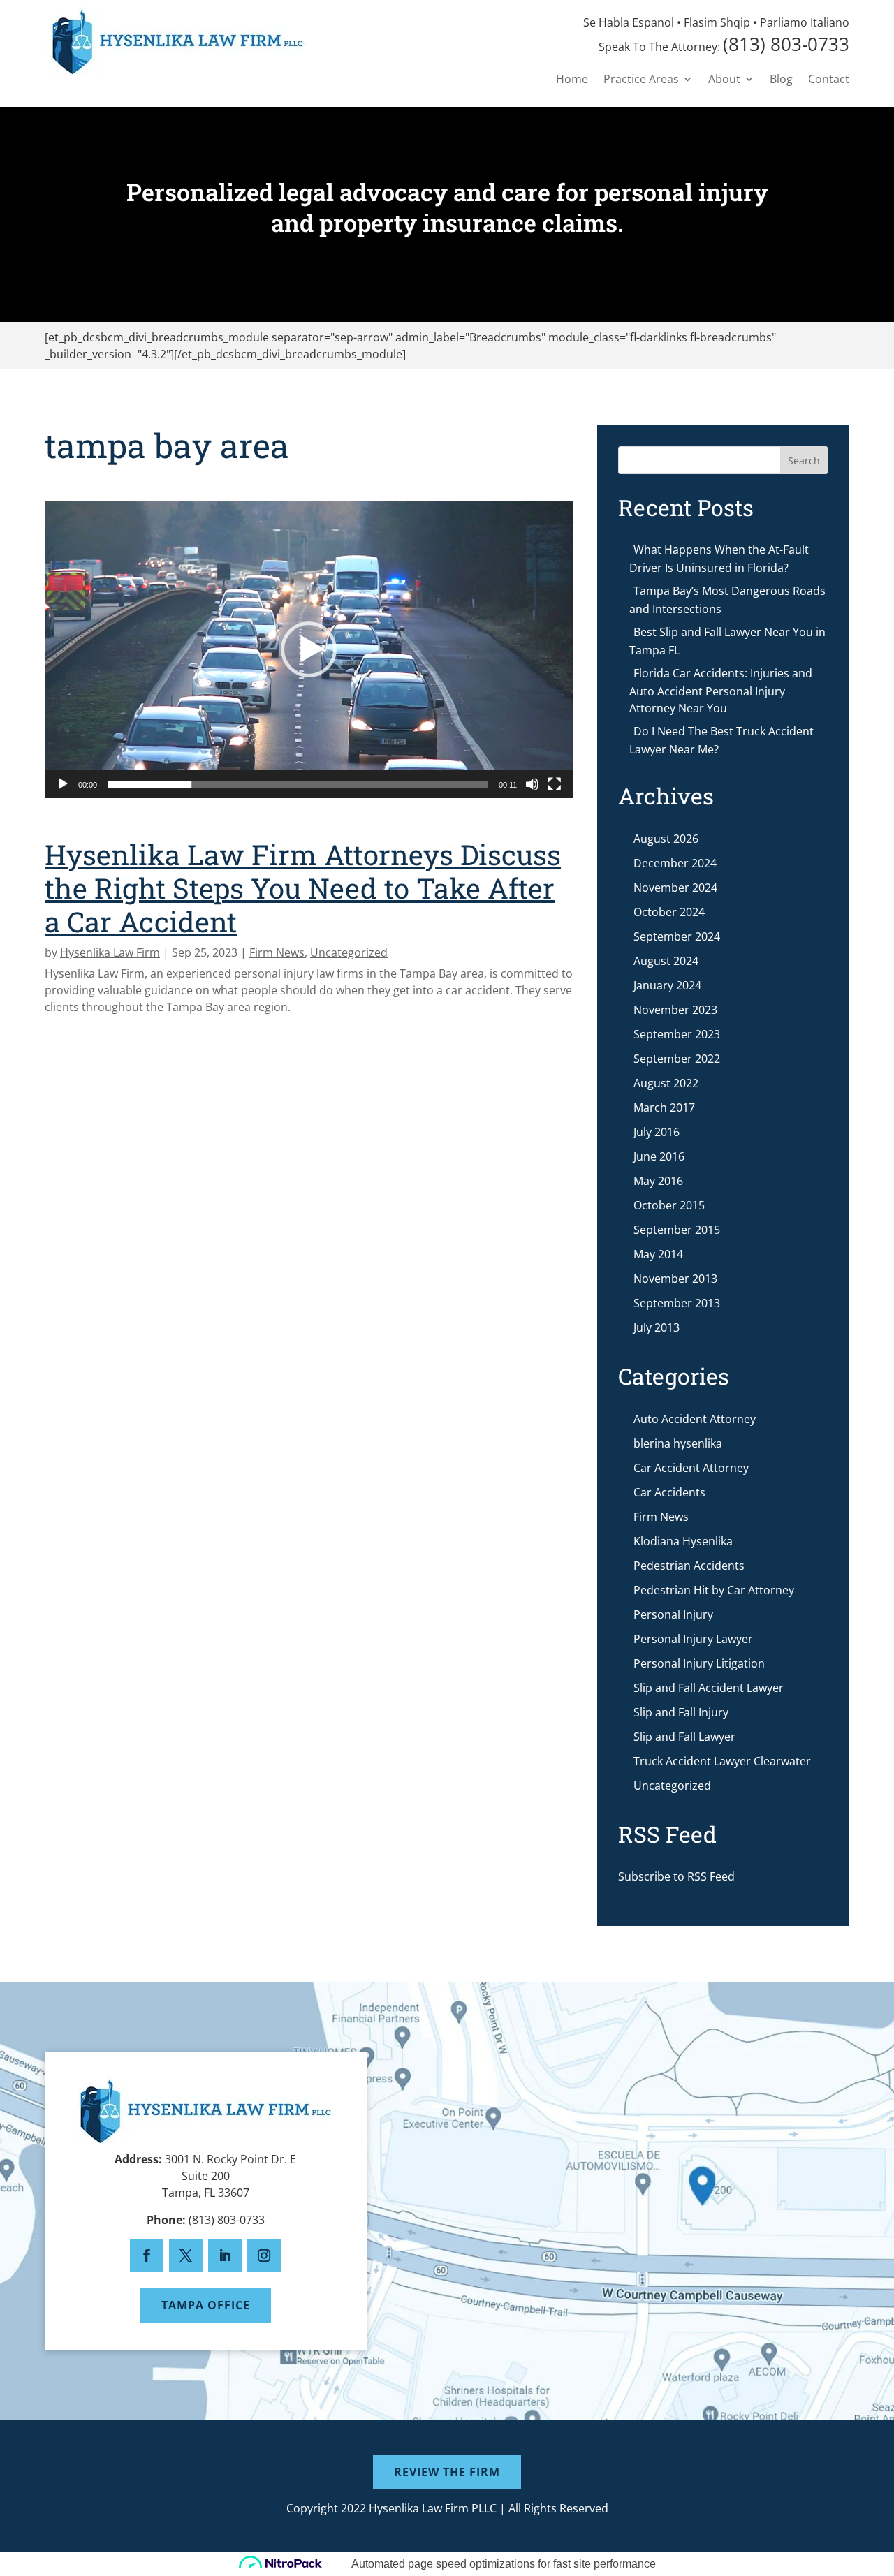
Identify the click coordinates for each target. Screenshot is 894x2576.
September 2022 (677, 1059)
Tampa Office (206, 2305)
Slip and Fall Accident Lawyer (709, 1688)
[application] (309, 649)
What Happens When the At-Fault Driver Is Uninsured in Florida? (719, 559)
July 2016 (657, 1132)
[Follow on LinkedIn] (225, 2255)
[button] (309, 649)
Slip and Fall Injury (681, 1712)
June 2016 (659, 1156)
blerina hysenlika (678, 1443)
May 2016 (658, 1181)
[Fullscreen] (555, 784)
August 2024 (666, 961)
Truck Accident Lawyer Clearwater (722, 1761)
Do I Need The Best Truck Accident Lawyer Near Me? (721, 740)
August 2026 (666, 839)
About (724, 80)
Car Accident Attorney (691, 1468)
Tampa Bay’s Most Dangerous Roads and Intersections (727, 600)
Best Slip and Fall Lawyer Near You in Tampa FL (727, 641)
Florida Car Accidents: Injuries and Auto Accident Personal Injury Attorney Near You (721, 691)
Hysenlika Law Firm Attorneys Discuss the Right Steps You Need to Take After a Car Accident (303, 888)
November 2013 (675, 1279)
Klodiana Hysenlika (683, 1541)
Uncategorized (349, 952)
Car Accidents (669, 1492)
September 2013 (677, 1303)
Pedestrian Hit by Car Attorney (714, 1590)
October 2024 (669, 912)
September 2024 (677, 936)
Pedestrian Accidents (689, 1566)
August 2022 (666, 1083)
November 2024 (675, 888)
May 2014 (658, 1254)
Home (572, 80)
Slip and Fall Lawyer (684, 1737)
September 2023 (677, 1034)
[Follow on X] (186, 2255)
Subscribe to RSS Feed (676, 1876)
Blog (781, 80)
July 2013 (657, 1327)
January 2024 (667, 985)
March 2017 (664, 1107)
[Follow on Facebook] (147, 2255)
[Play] (63, 784)
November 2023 (675, 1010)
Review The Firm (447, 2472)
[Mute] (532, 784)
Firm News (277, 952)
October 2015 (669, 1205)
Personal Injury (673, 1614)
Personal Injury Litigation (699, 1663)
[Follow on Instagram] (264, 2255)
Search (804, 461)
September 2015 (677, 1230)
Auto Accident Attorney (695, 1419)
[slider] (298, 784)
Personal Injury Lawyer (693, 1639)
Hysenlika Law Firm (110, 952)
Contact (829, 80)
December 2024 (675, 863)
